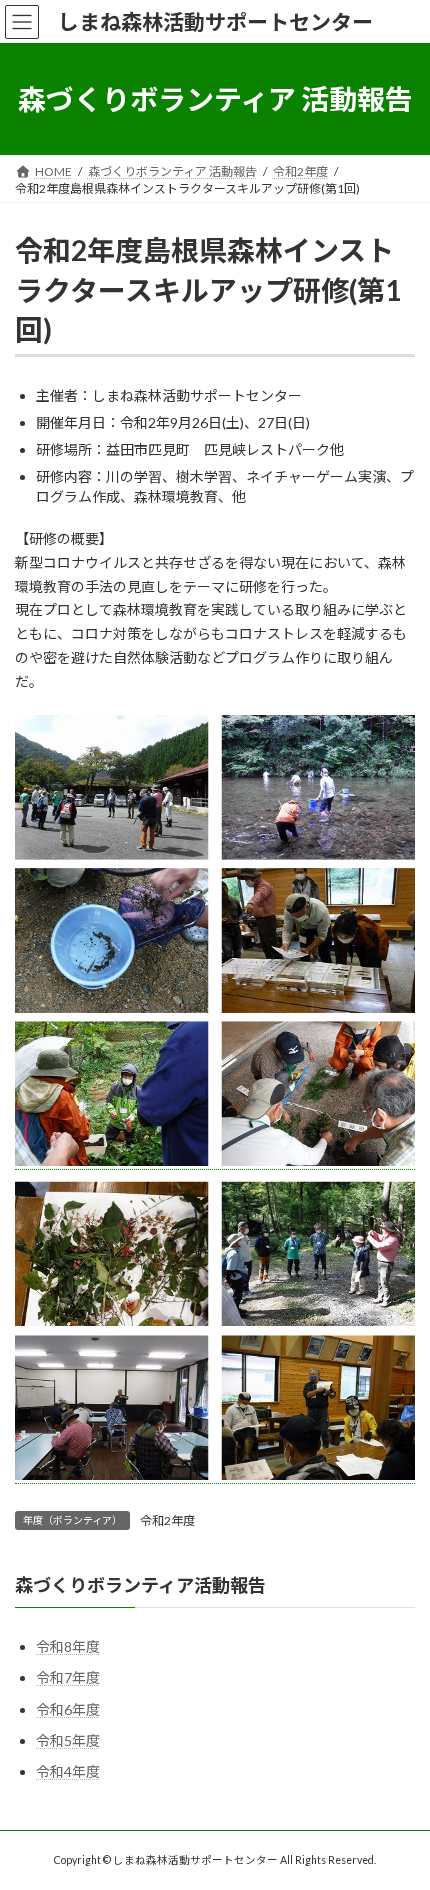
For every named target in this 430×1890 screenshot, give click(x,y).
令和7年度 (68, 1677)
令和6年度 (68, 1708)
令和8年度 (68, 1646)
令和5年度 (68, 1739)
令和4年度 (68, 1771)
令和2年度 (167, 1520)
